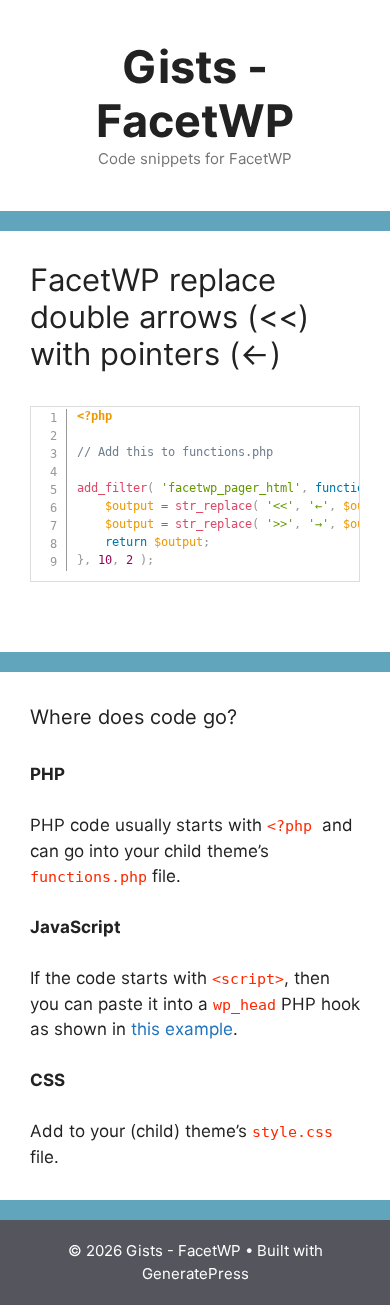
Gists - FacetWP (195, 93)
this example (182, 1029)
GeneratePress (195, 1273)
